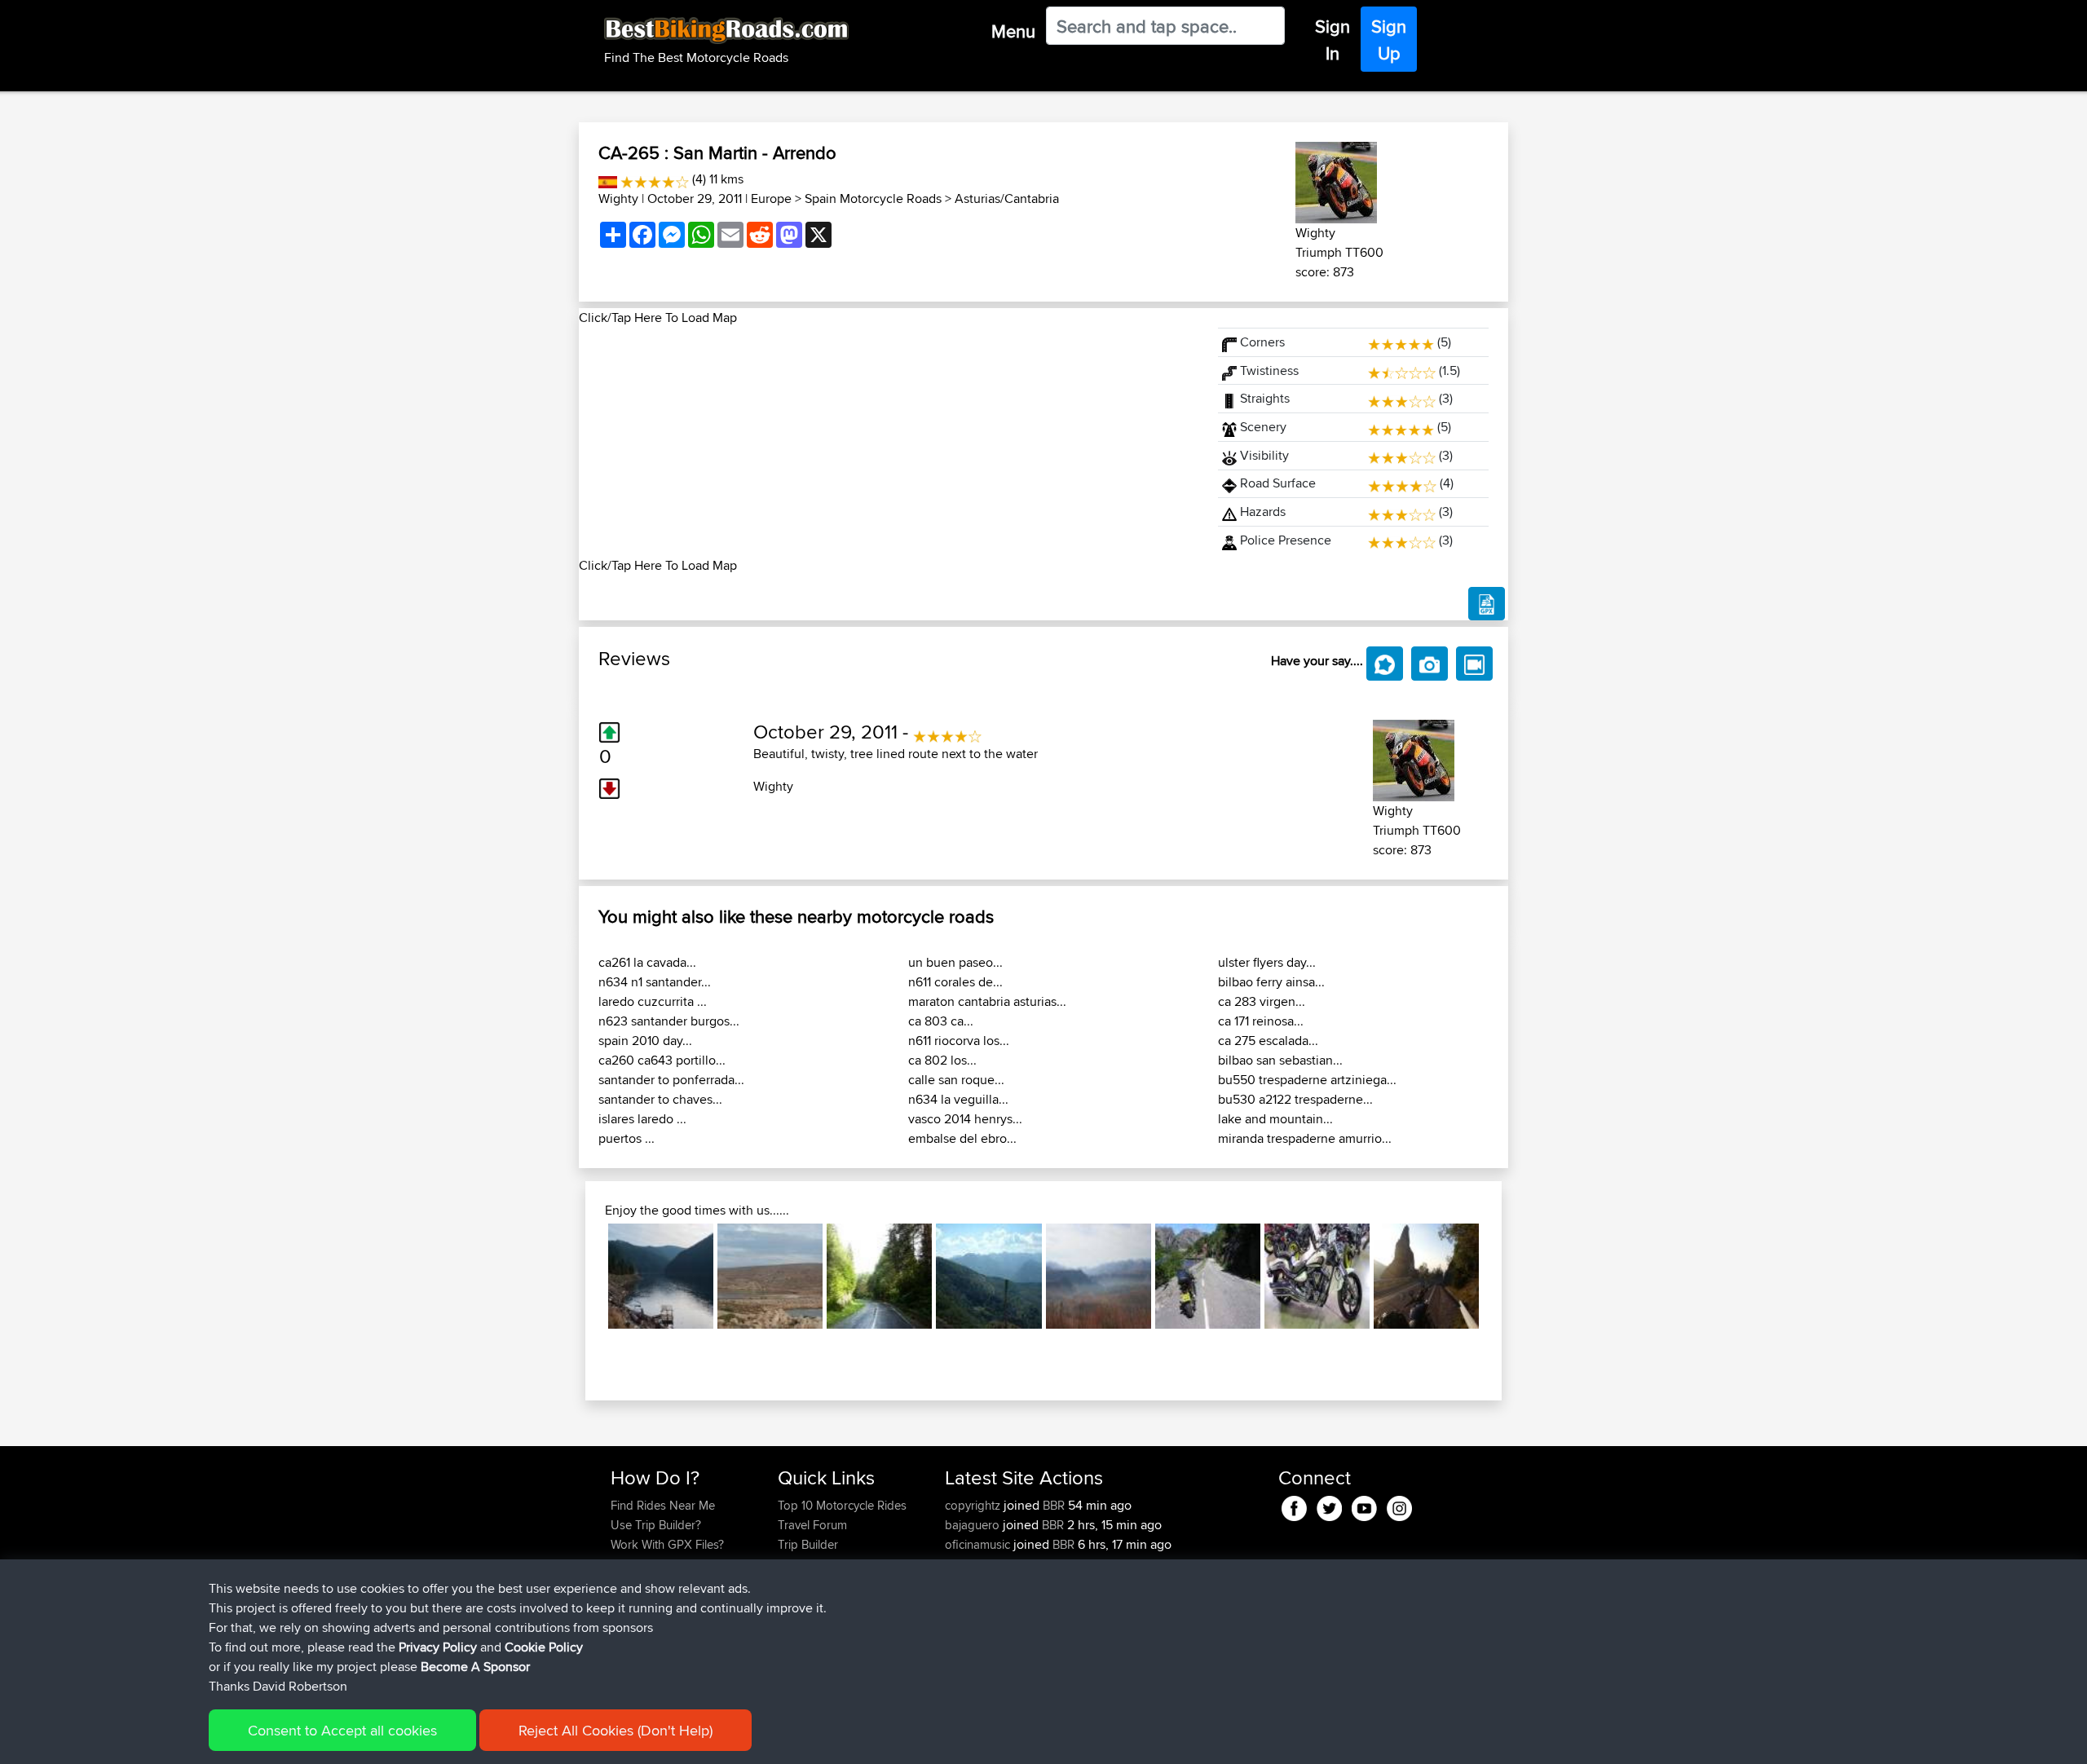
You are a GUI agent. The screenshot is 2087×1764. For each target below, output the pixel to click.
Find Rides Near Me (663, 1505)
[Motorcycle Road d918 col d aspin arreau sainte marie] (988, 1276)
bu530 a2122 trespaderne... (1295, 1099)
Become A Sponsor (475, 1667)
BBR (1054, 1505)
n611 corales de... (955, 982)
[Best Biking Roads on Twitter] (1329, 1505)
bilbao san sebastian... (1280, 1060)
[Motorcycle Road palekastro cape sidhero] (770, 1276)
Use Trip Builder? (656, 1525)
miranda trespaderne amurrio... (1305, 1138)
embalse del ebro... (962, 1138)
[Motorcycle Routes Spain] (608, 179)
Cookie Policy (544, 1647)
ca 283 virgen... (1262, 1001)
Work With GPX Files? (667, 1544)
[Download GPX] (1487, 604)
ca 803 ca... (941, 1021)
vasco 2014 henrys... (965, 1119)
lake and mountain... (1275, 1119)
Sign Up (1389, 40)
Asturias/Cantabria (1007, 198)
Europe (771, 198)
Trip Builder (808, 1544)
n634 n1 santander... (655, 982)
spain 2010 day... (645, 1041)
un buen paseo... (955, 962)
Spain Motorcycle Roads (873, 198)
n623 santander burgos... (669, 1021)
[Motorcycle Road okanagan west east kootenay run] (1317, 1276)
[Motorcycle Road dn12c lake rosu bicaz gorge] (879, 1276)
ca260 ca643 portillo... (662, 1060)
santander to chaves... (660, 1099)
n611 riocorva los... (959, 1041)
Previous (584, 1277)
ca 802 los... (942, 1060)
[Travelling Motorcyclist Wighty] (1336, 180)
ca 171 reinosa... (1261, 1021)
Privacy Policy (438, 1647)
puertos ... (627, 1138)
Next (1503, 1277)
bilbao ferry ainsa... (1271, 982)
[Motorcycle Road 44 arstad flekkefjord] (1208, 1276)
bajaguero (974, 1525)
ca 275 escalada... (1268, 1041)
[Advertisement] (889, 442)
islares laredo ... (642, 1119)
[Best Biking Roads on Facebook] (1294, 1505)
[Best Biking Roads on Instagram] (1399, 1505)
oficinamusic (979, 1544)
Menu (1013, 31)
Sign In (1333, 40)
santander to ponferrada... (671, 1080)
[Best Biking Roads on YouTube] (1364, 1505)
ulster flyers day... (1267, 962)
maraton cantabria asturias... (987, 1001)
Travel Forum (812, 1525)
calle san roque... (956, 1080)
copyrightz (974, 1505)
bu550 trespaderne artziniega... (1307, 1080)
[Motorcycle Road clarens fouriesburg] (1099, 1276)
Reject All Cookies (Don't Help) (616, 1730)
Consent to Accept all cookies (342, 1730)
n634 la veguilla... (958, 1099)
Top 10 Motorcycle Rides (842, 1505)
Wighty (618, 198)
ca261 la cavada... (647, 962)
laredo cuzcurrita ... (653, 1001)
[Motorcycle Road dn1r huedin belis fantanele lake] (661, 1276)
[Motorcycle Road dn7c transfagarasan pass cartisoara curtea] (1426, 1276)
